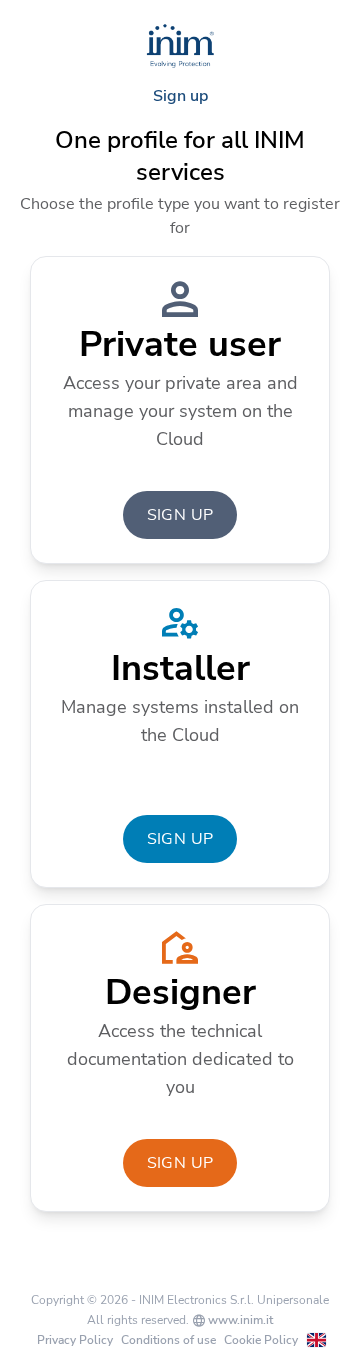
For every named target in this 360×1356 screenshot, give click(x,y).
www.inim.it (239, 1320)
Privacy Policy (75, 1340)
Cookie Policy (261, 1340)
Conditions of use (168, 1340)
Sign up (180, 515)
